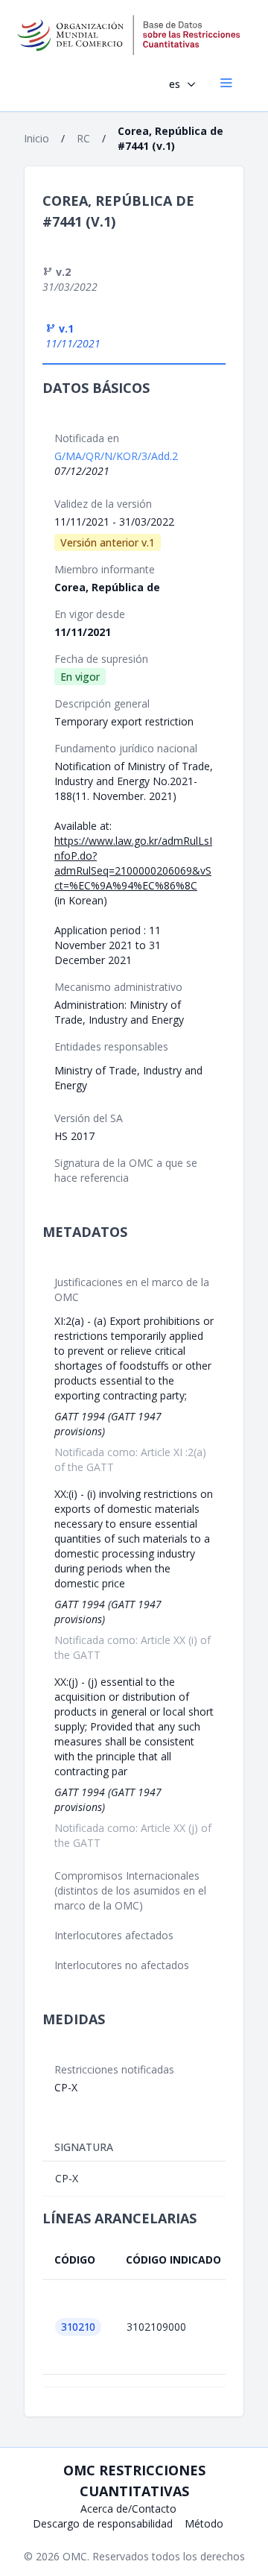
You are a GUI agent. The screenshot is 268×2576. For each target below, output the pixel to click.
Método (204, 2523)
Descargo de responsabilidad (103, 2523)
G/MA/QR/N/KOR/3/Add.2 (116, 456)
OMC (75, 2556)
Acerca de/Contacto (128, 2509)
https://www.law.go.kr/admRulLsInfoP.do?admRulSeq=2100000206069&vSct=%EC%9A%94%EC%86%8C (133, 863)
